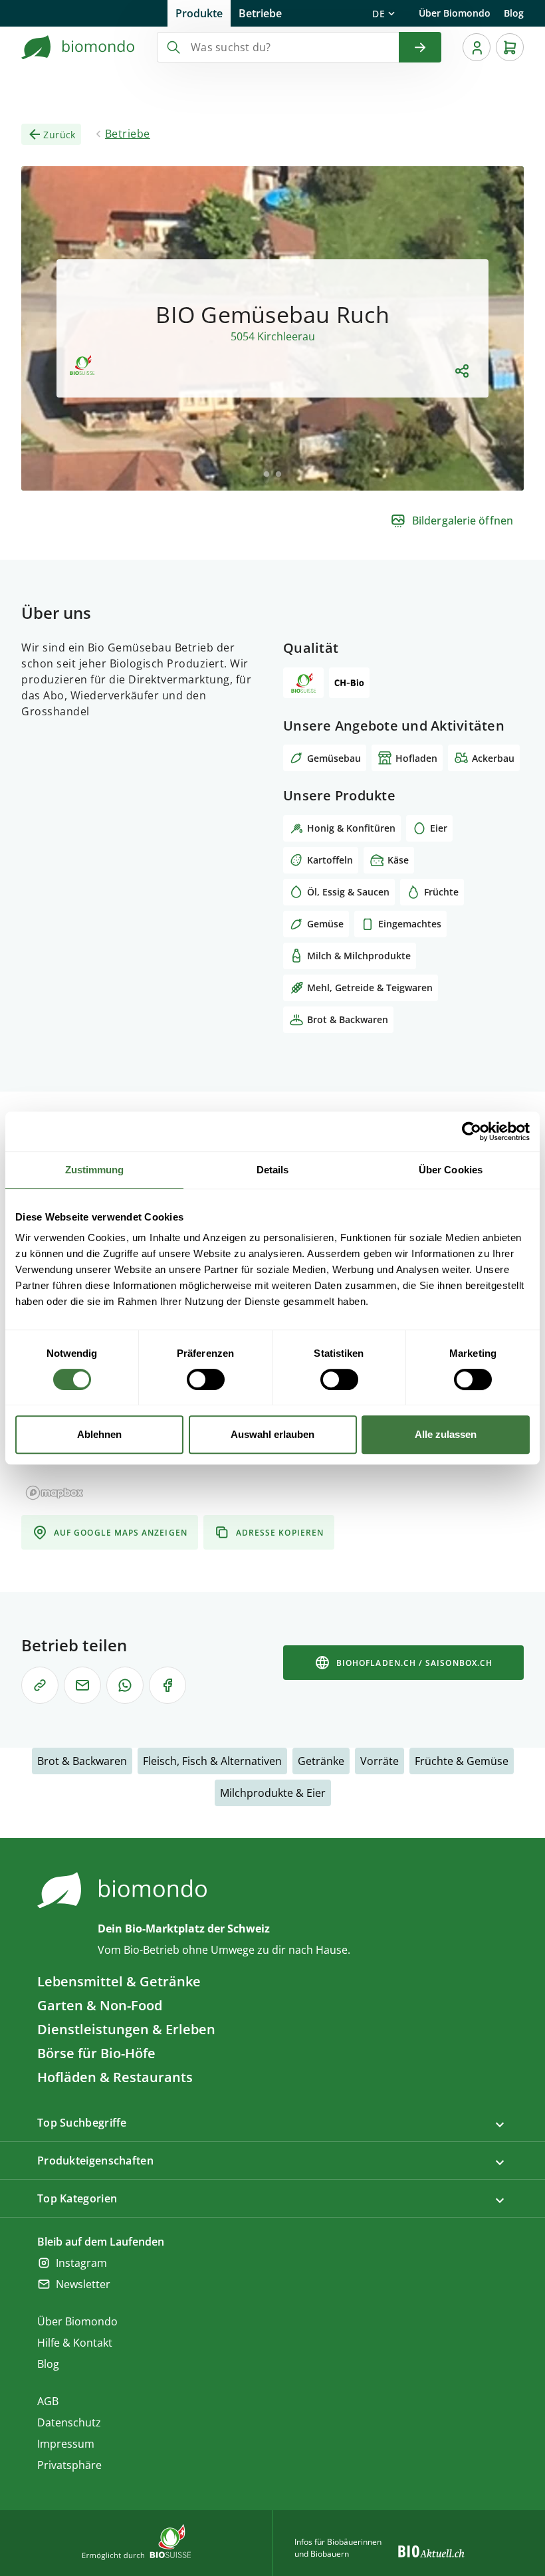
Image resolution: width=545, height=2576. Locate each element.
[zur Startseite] (78, 47)
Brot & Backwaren (82, 1761)
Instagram (81, 2263)
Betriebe (260, 13)
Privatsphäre (69, 2465)
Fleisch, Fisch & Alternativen (212, 1761)
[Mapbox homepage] (54, 1493)
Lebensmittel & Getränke (119, 1981)
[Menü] (477, 47)
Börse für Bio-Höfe (96, 2053)
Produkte (199, 13)
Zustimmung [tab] (95, 1170)
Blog (514, 13)
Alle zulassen (446, 1434)
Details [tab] (273, 1170)
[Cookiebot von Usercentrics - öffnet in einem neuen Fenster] (472, 1131)
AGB (48, 2401)
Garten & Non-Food (100, 2005)
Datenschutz (69, 2422)
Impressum (66, 2444)
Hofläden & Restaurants (115, 2077)
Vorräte (380, 1761)
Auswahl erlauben (272, 1434)
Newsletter (83, 2284)
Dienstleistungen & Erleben (126, 2029)
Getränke (321, 1761)
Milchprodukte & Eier (273, 1793)
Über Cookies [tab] (451, 1170)
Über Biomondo (455, 13)
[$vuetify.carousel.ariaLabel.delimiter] (267, 474)
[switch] (206, 1379)
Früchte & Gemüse (462, 1761)
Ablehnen (99, 1434)
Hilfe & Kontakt (75, 2343)
